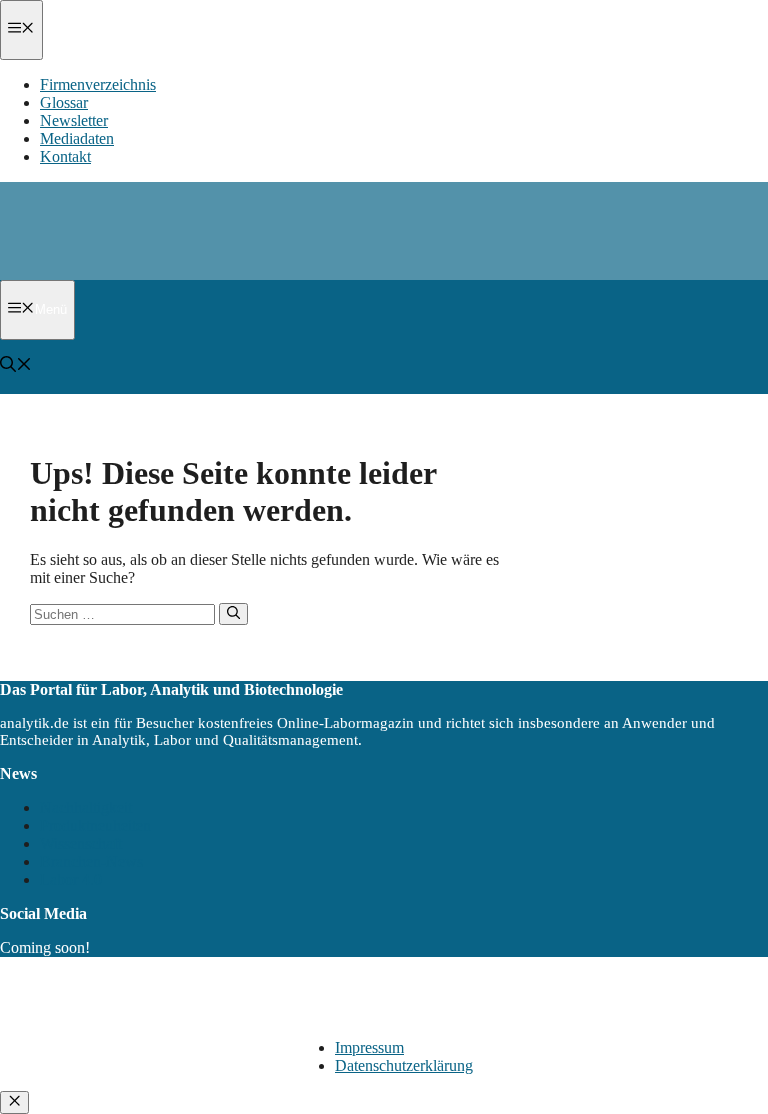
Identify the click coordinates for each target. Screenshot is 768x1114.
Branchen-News (91, 861)
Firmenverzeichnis (98, 84)
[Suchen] (233, 614)
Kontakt (65, 156)
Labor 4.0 (71, 879)
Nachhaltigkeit (86, 807)
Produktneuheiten (95, 825)
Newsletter (74, 120)
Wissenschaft (81, 843)
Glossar (64, 102)
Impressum (369, 1047)
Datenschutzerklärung (404, 1065)
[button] (16, 366)
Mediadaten (77, 138)
